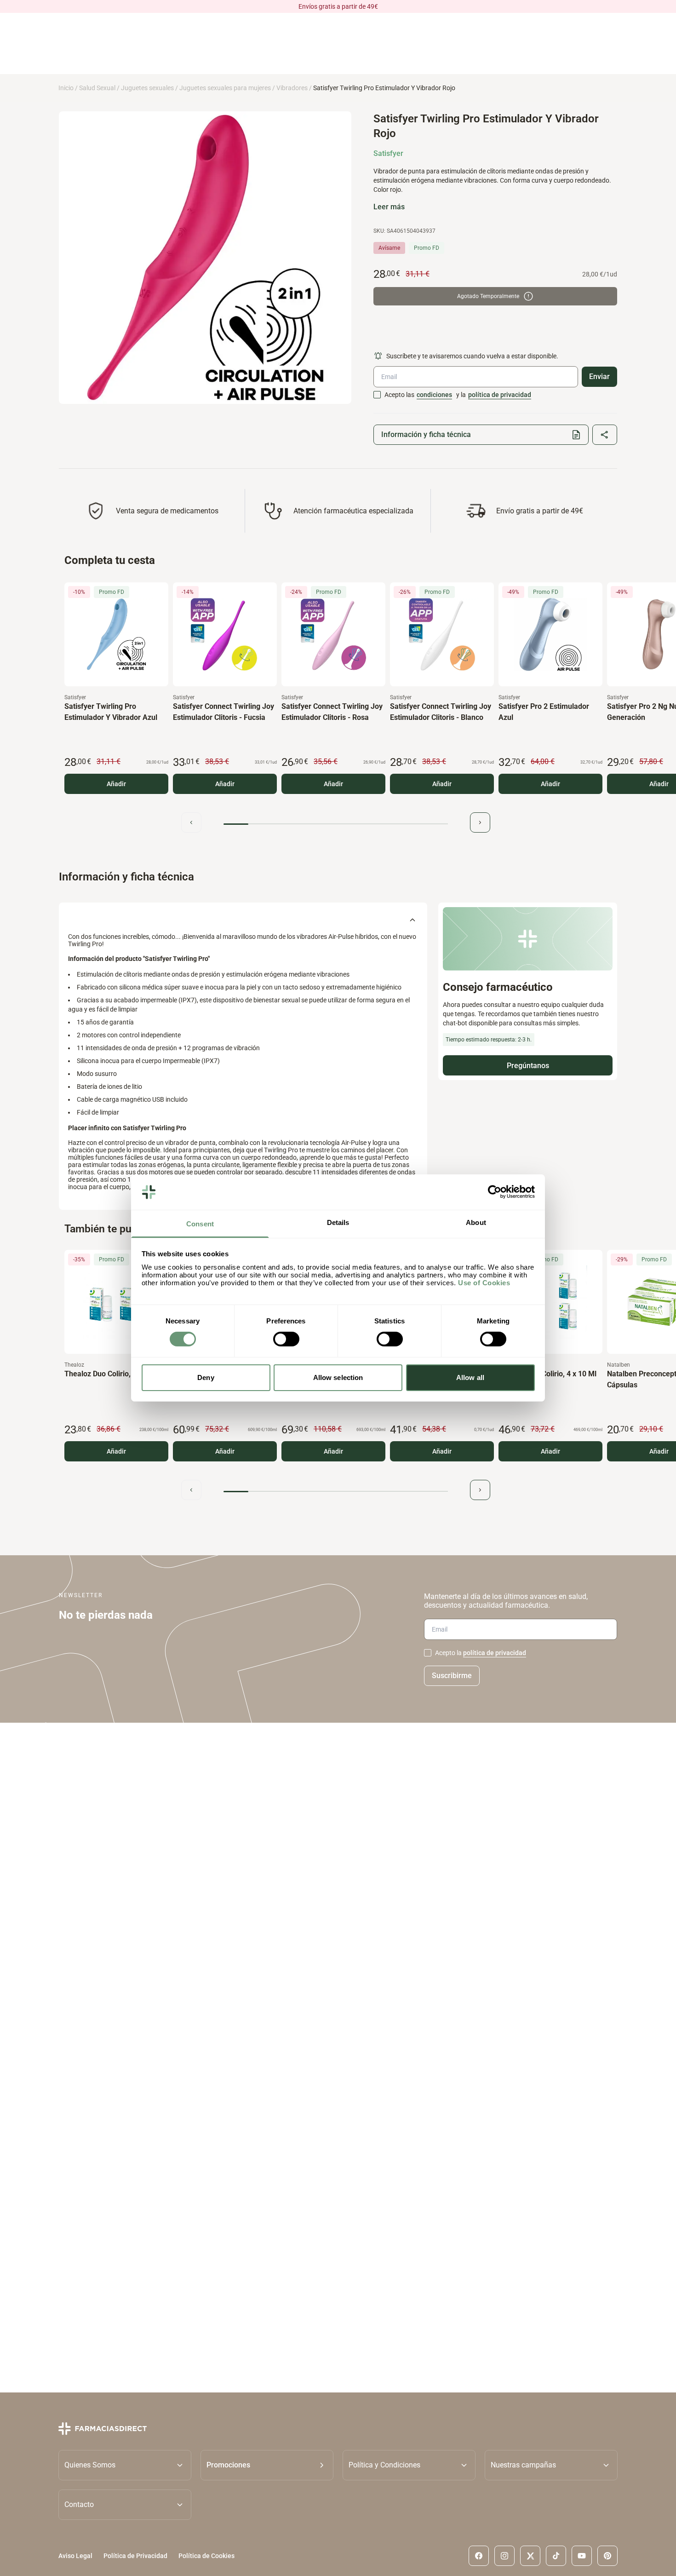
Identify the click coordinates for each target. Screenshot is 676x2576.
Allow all (470, 1377)
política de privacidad (500, 395)
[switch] (286, 1339)
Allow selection (338, 1377)
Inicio (66, 88)
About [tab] (476, 1222)
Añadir (116, 784)
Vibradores (292, 88)
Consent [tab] (200, 1224)
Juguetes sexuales (147, 88)
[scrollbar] (336, 824)
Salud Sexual (97, 88)
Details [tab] (338, 1222)
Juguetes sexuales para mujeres (225, 88)
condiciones (434, 395)
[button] (267, 2465)
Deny (206, 1377)
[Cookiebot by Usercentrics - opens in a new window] (495, 1192)
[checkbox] (377, 395)
